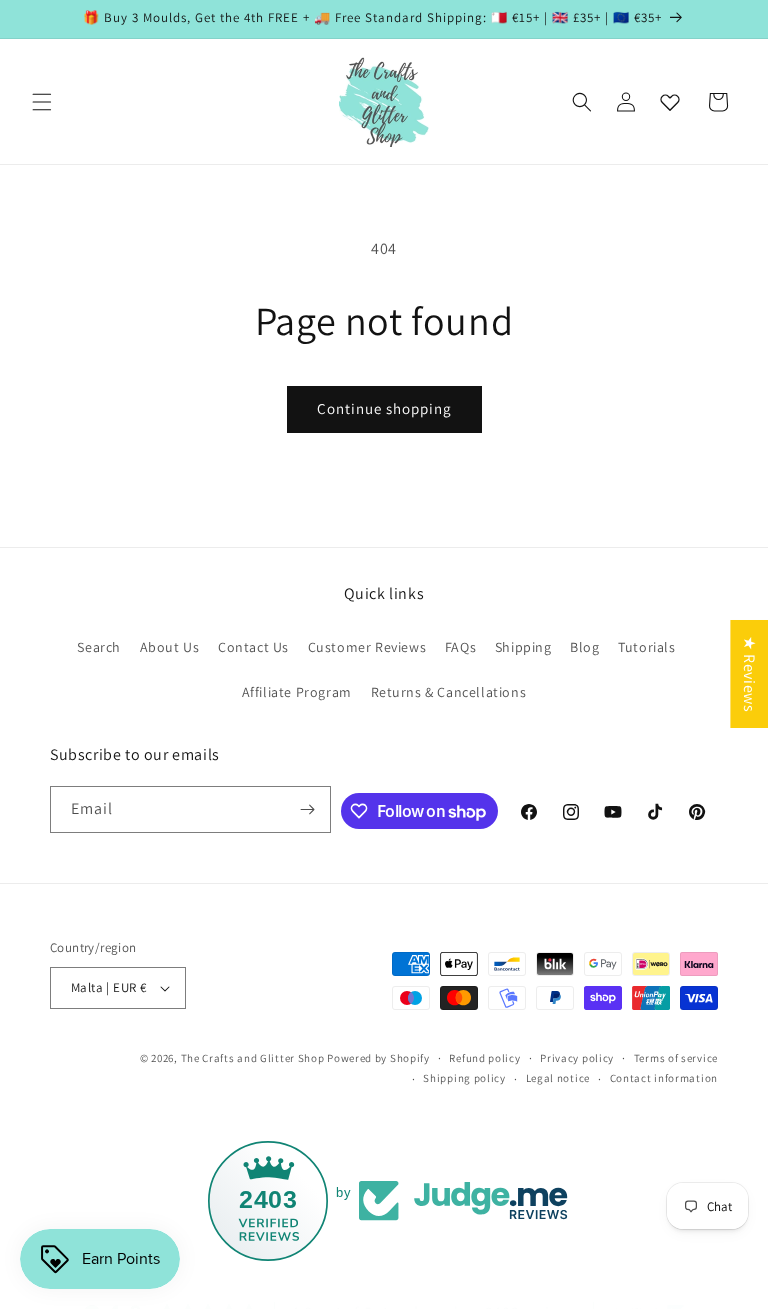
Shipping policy (464, 1078)
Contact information (664, 1078)
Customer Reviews (367, 647)
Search (99, 647)
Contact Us (253, 647)
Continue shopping (384, 408)
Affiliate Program (297, 692)
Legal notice (558, 1078)
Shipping (523, 647)
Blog (584, 647)
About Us (170, 647)
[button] (42, 102)
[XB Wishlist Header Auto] (670, 102)
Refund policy (484, 1058)
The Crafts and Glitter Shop (253, 1058)
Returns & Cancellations (449, 692)
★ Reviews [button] (749, 673)
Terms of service (676, 1058)
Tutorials (646, 647)
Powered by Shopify (378, 1058)
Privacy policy (577, 1058)
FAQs (460, 647)
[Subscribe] (308, 809)
